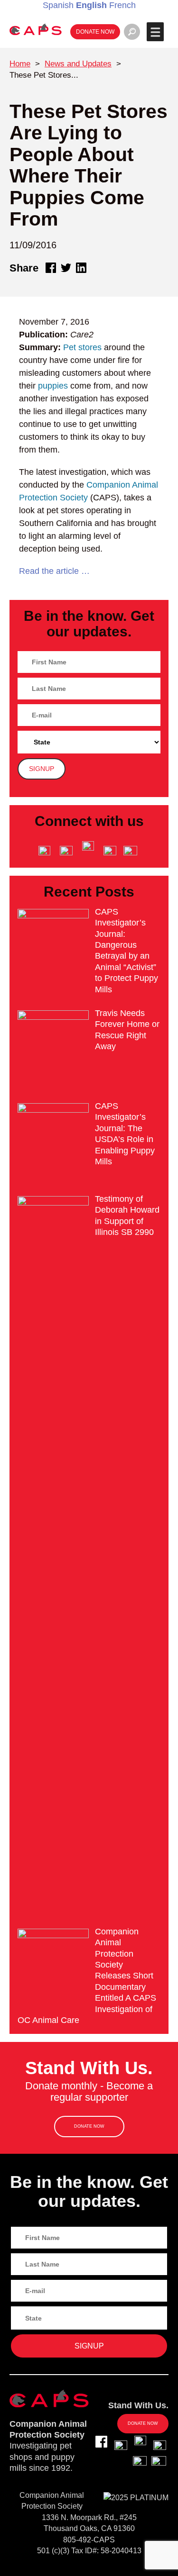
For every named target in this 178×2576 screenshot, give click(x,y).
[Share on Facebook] (51, 268)
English (91, 5)
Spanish (58, 5)
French (122, 5)
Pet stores (82, 347)
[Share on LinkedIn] (81, 268)
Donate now (95, 32)
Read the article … (54, 571)
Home (20, 64)
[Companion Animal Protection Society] (36, 29)
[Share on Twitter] (66, 268)
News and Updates (78, 64)
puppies (53, 386)
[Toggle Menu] (155, 32)
